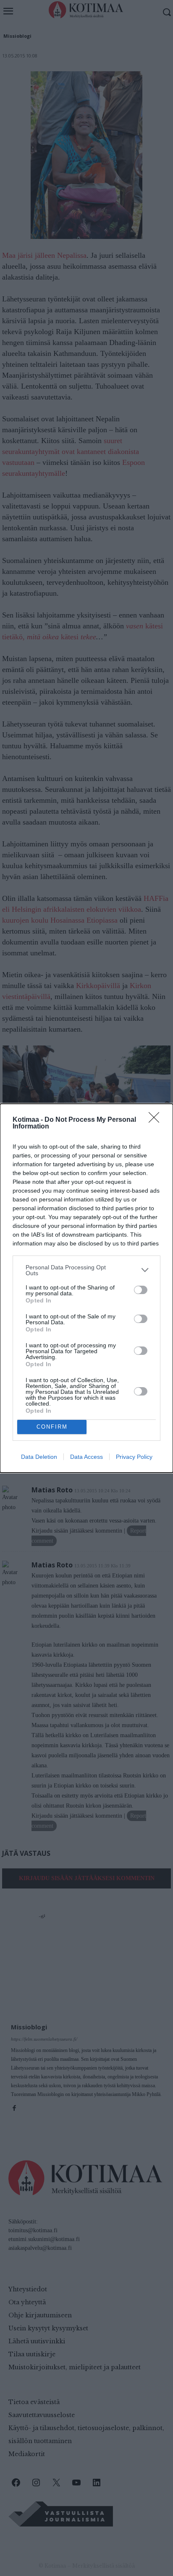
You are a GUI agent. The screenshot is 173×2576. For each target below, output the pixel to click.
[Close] (157, 1120)
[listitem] (86, 1270)
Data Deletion (39, 1457)
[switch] (141, 1290)
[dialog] (86, 1288)
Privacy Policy (134, 1457)
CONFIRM (52, 1427)
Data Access (86, 1457)
